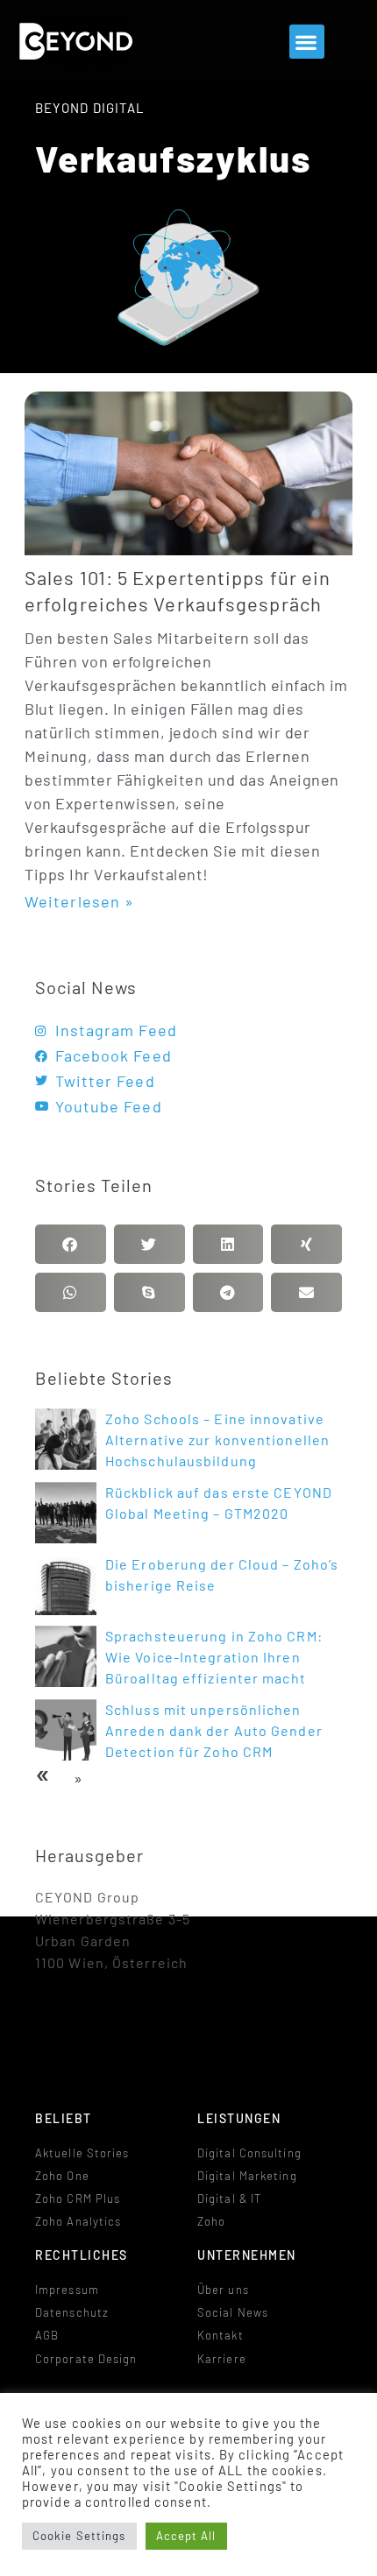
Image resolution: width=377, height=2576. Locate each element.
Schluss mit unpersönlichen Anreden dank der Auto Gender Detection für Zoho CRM (214, 1730)
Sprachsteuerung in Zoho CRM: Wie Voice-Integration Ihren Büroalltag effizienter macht (214, 1657)
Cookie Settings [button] (79, 2536)
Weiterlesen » (79, 901)
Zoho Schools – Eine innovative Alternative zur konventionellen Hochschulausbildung (217, 1440)
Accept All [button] (186, 2536)
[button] (307, 42)
